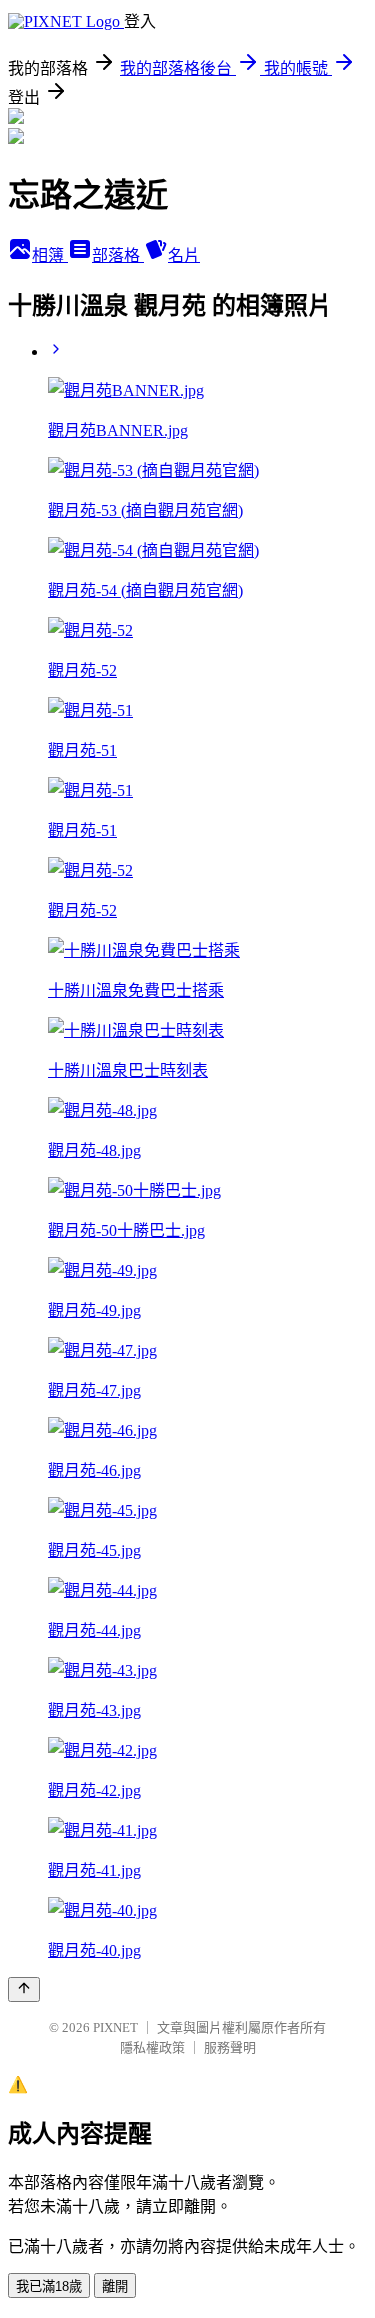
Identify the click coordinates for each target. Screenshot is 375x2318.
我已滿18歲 (49, 2286)
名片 (184, 255)
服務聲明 (230, 2047)
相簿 (50, 255)
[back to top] (24, 1989)
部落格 (118, 255)
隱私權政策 (152, 2047)
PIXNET (115, 2027)
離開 (115, 2286)
